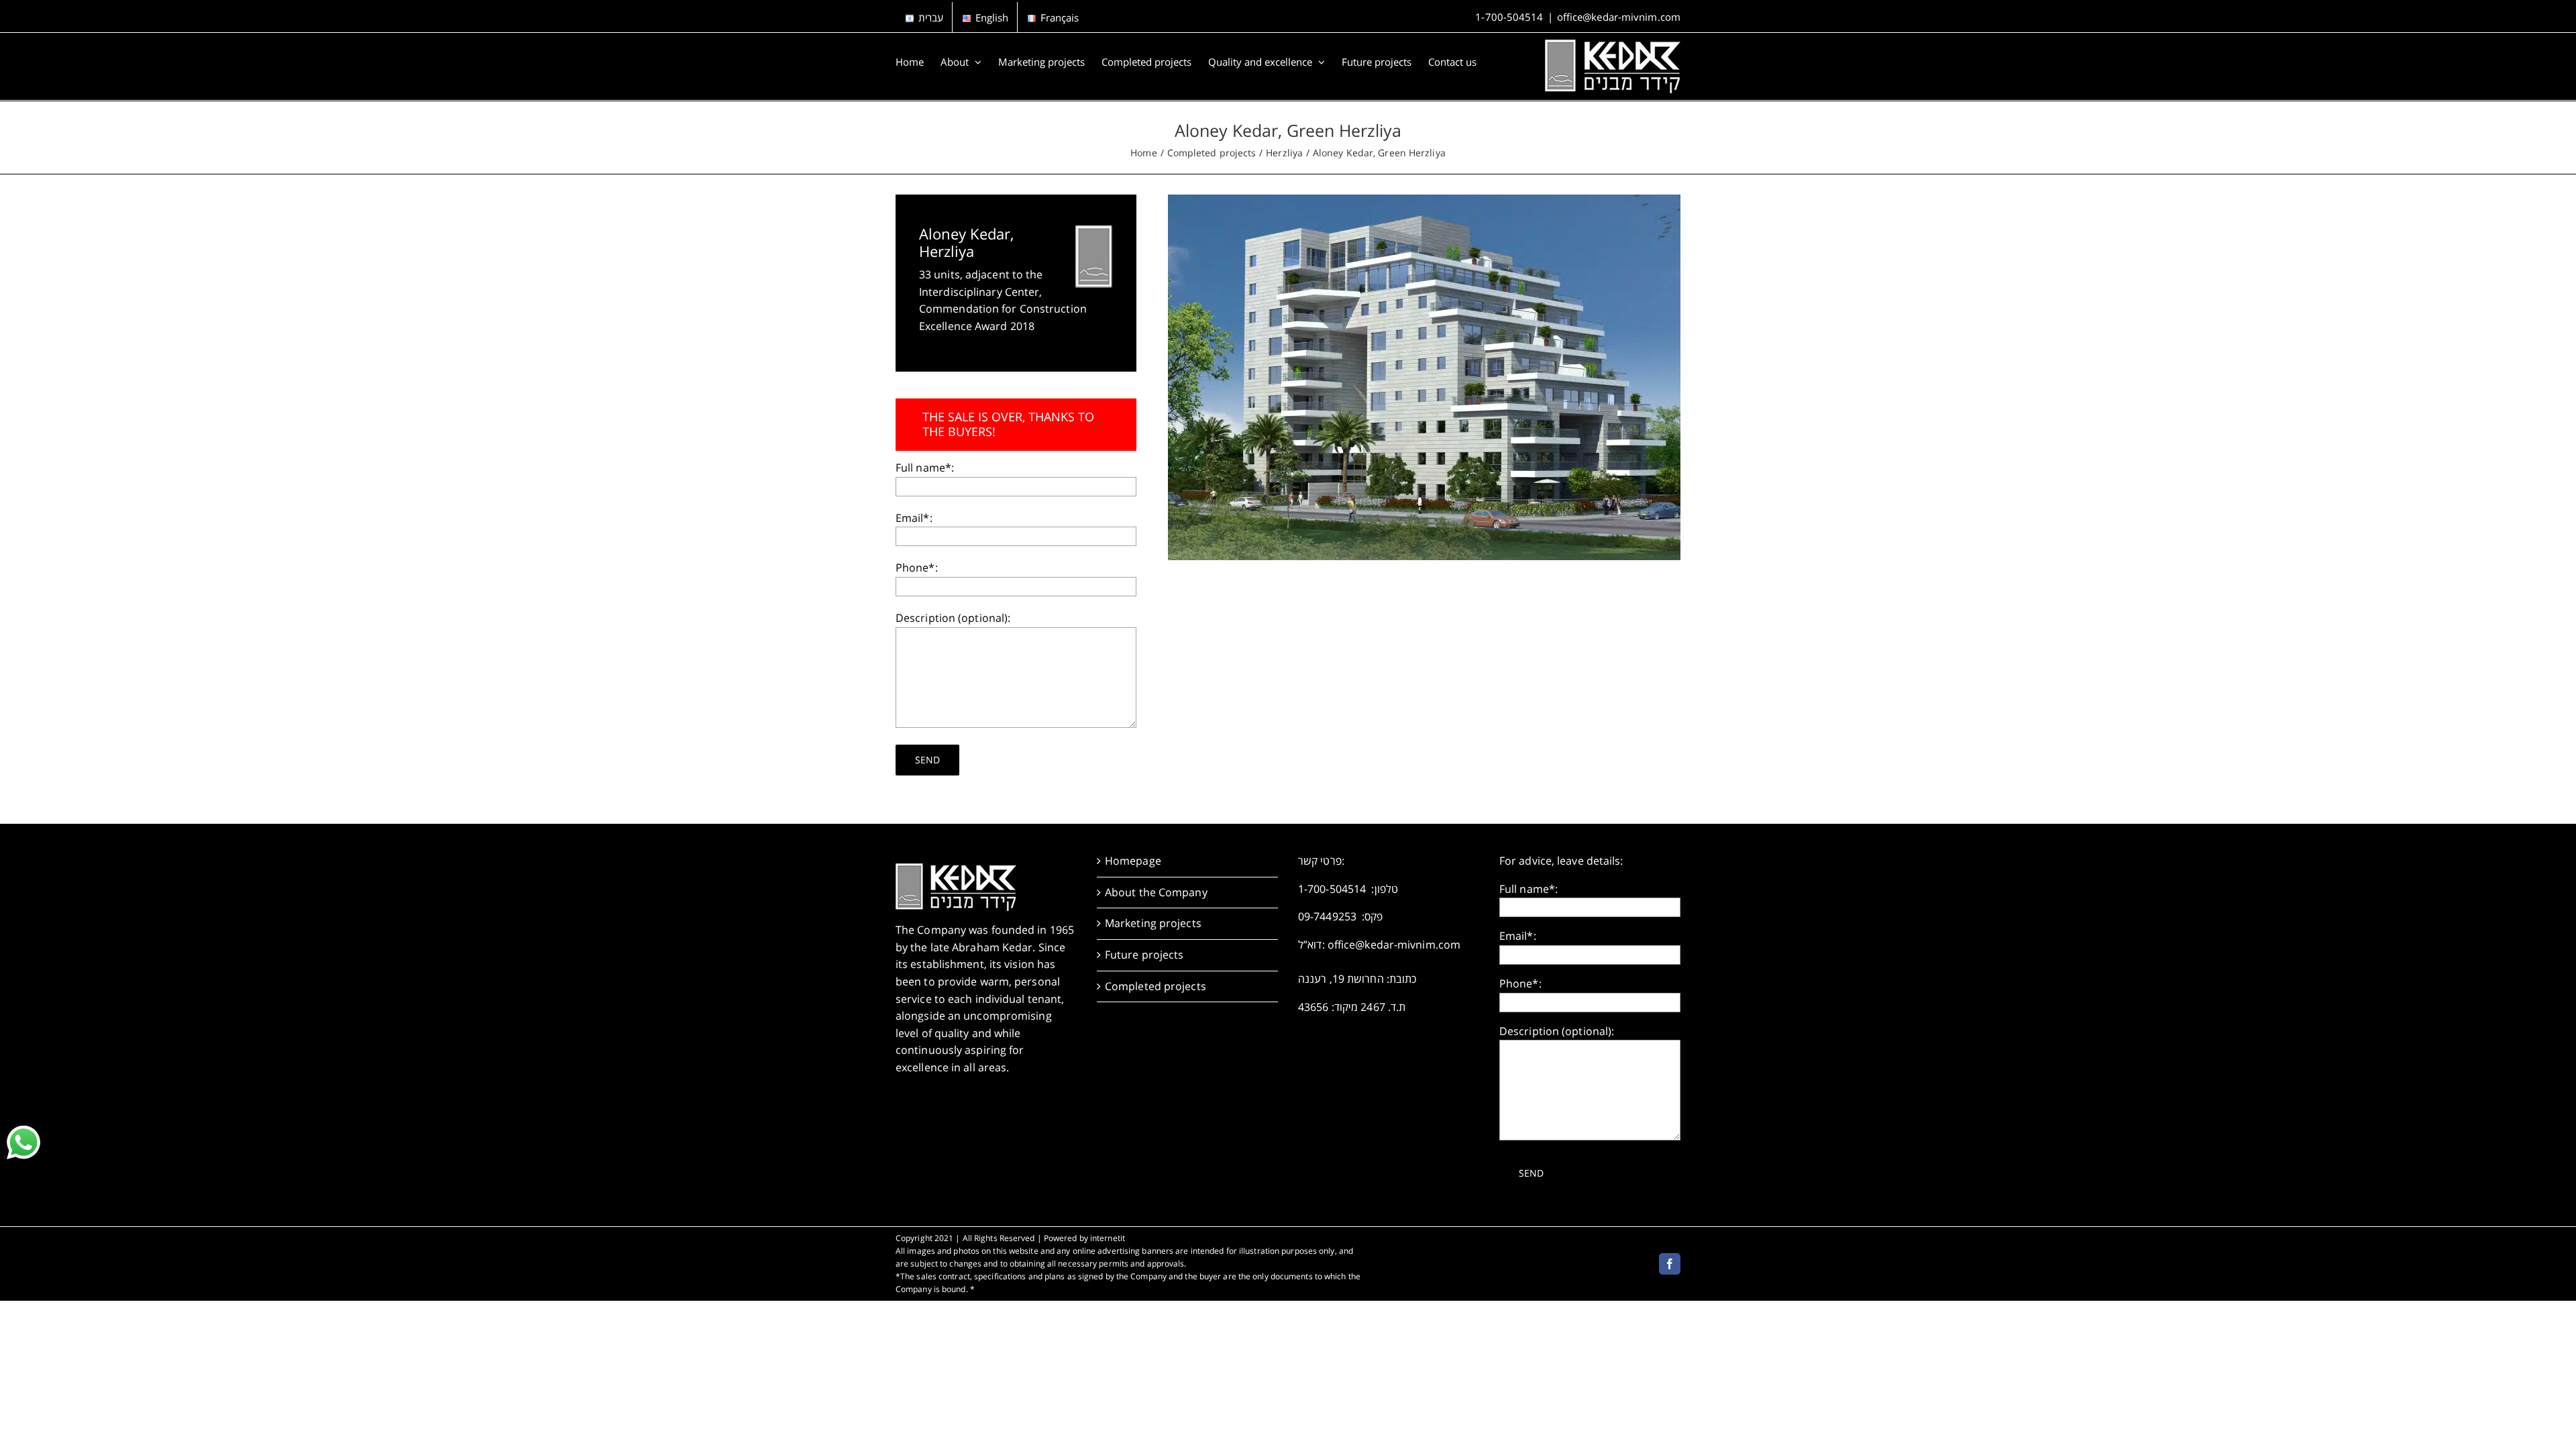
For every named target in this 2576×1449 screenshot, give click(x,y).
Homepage (1133, 861)
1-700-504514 (1509, 17)
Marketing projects (1153, 923)
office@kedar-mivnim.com (1619, 17)
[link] (23, 1142)
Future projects (1144, 955)
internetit (1108, 1238)
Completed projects (1156, 986)
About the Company (1156, 892)
